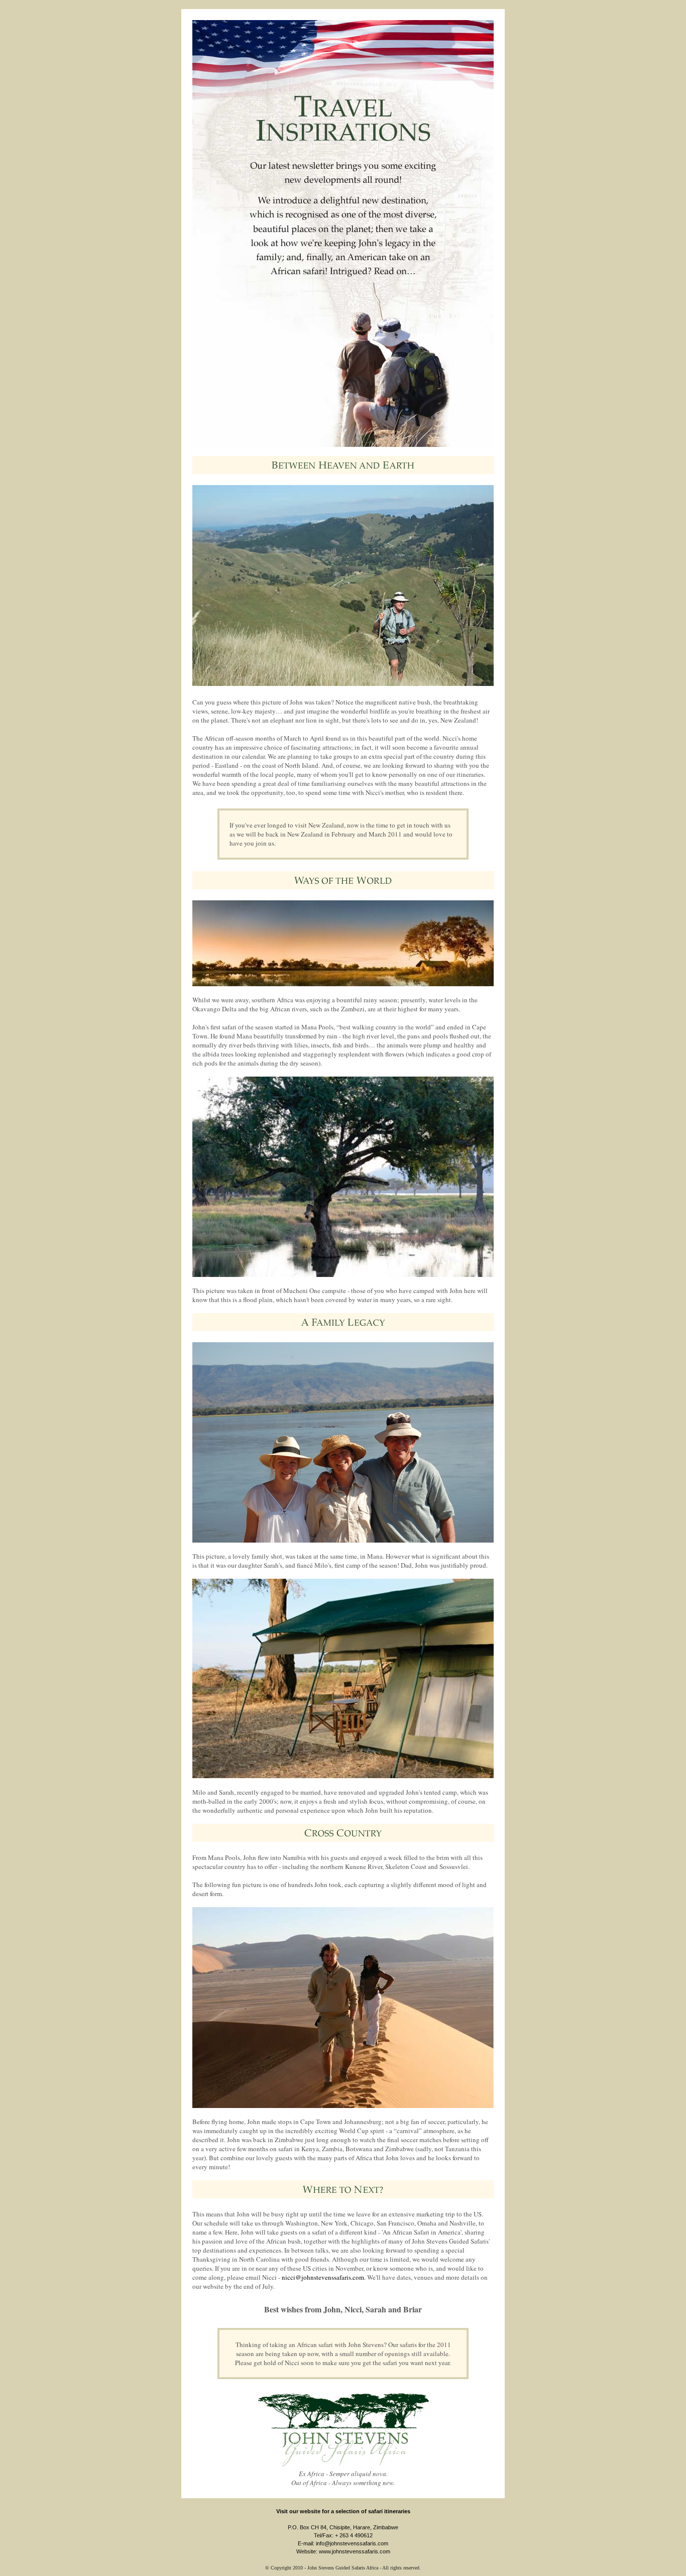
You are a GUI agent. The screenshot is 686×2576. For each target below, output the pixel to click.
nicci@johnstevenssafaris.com (323, 2277)
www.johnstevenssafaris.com (355, 2551)
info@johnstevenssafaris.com (352, 2543)
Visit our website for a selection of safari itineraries (343, 2511)
